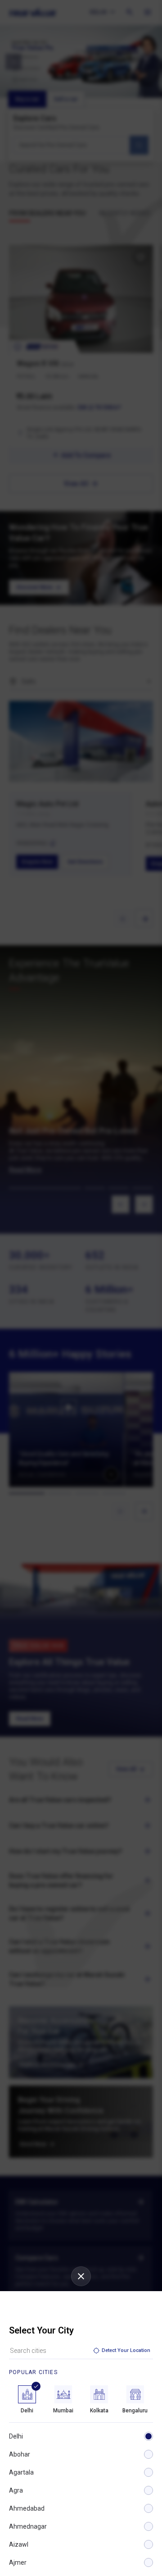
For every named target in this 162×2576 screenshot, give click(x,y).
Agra (16, 2490)
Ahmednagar (28, 2526)
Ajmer (18, 2562)
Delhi (16, 2436)
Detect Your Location (126, 2350)
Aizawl (19, 2544)
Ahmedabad (27, 2508)
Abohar (20, 2454)
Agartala (21, 2472)
